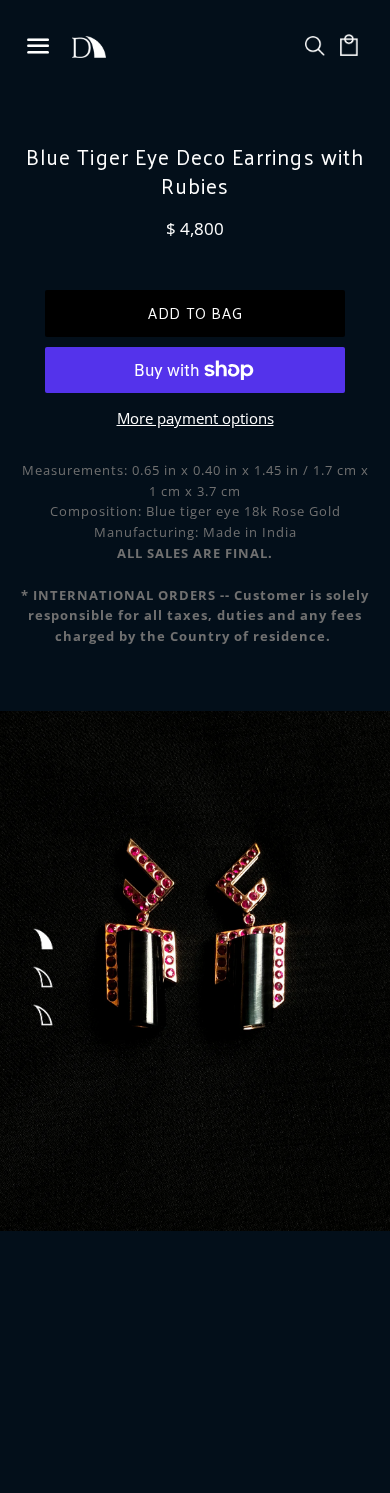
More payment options (195, 418)
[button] (42, 940)
